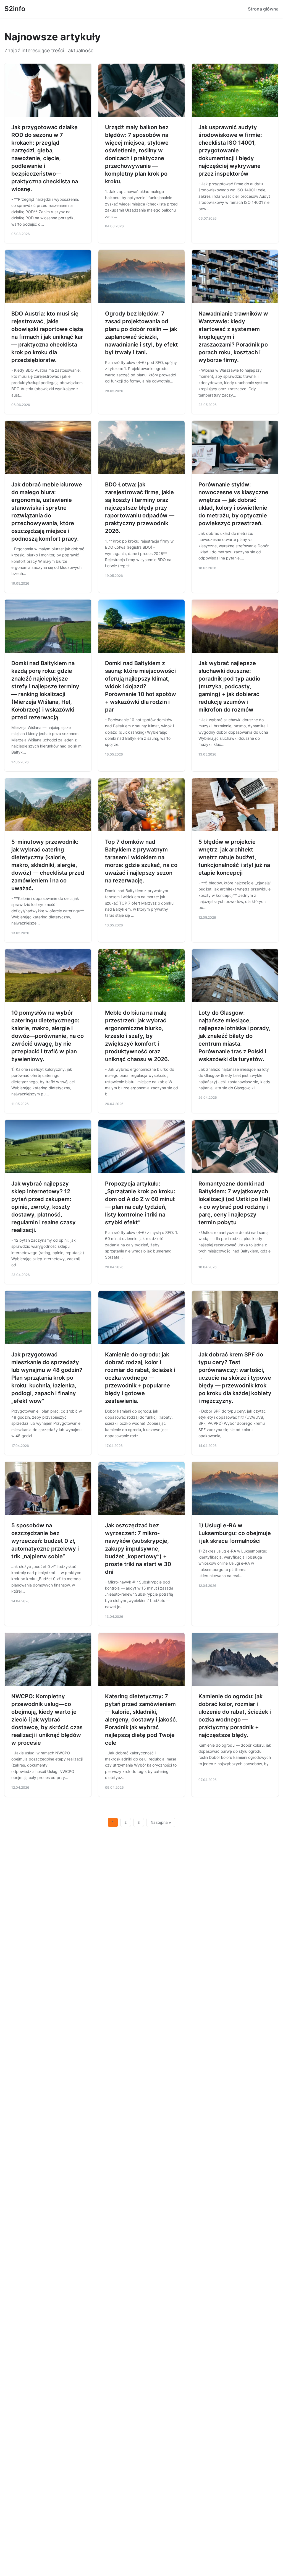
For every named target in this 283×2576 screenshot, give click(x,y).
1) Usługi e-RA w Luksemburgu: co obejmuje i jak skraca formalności (235, 1533)
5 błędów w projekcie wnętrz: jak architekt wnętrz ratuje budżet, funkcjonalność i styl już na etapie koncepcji (234, 857)
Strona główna (263, 9)
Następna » (161, 1822)
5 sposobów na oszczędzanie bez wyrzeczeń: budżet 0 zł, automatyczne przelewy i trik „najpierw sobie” (45, 1541)
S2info (15, 9)
